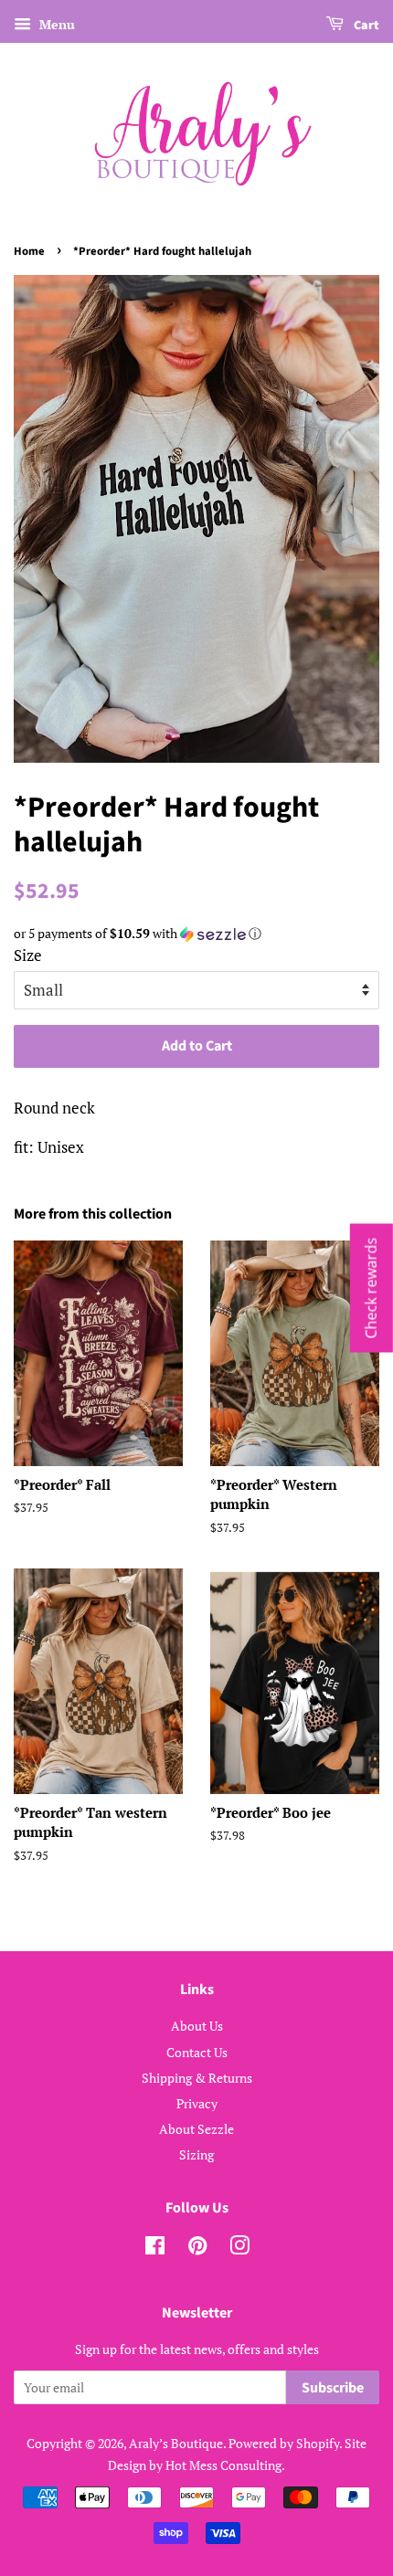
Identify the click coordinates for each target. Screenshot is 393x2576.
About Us (197, 2026)
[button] (196, 934)
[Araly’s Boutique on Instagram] (239, 2249)
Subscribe (333, 2388)
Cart (365, 26)
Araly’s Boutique (176, 2443)
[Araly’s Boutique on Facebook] (155, 2249)
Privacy (197, 2103)
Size (28, 955)
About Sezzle (196, 2129)
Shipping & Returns (197, 2078)
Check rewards (371, 1288)
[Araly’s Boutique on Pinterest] (197, 2249)
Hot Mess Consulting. (225, 2465)
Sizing (196, 2154)
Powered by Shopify (284, 2443)
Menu (55, 24)
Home (29, 251)
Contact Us (197, 2052)
